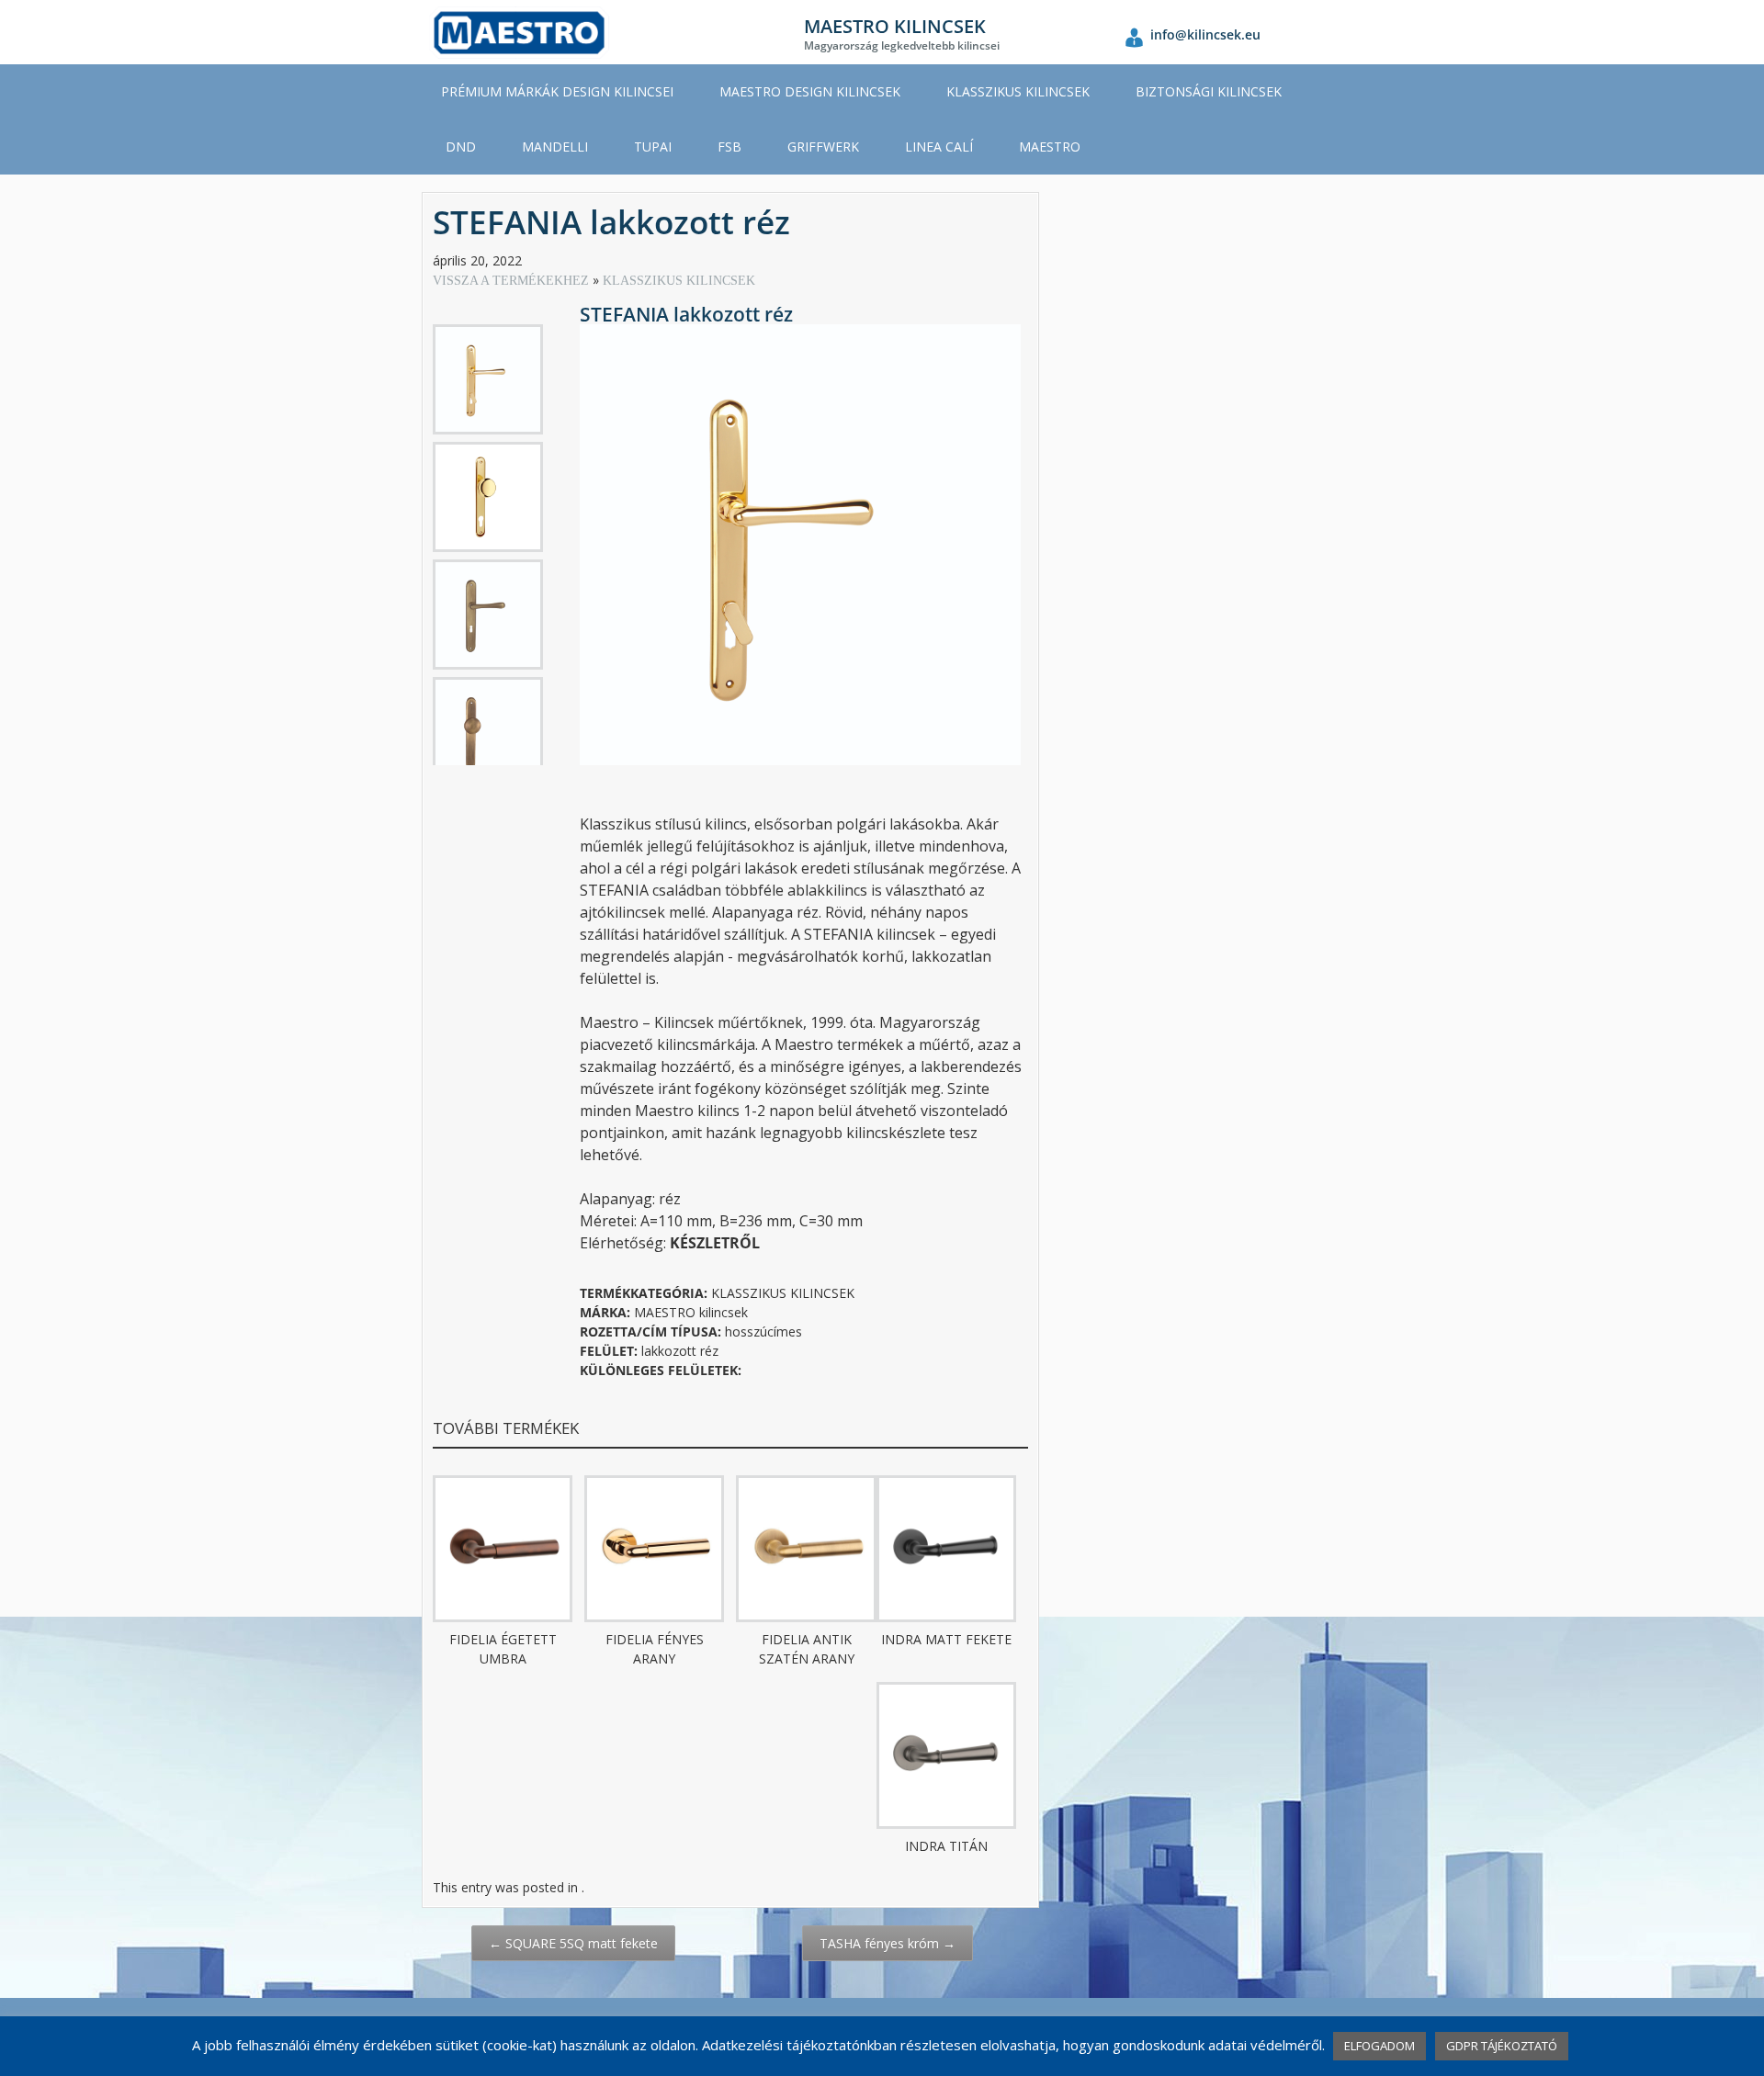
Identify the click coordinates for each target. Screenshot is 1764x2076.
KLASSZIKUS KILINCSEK (1018, 91)
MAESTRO (1050, 147)
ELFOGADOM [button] (1380, 2046)
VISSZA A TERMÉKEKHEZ (513, 281)
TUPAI (653, 147)
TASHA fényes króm (888, 1943)
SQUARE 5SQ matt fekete (573, 1943)
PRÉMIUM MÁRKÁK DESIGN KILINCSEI (557, 91)
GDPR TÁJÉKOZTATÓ (1502, 2046)
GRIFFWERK (823, 147)
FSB (729, 147)
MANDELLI (555, 147)
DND (461, 147)
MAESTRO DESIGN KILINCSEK (810, 91)
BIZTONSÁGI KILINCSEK (1209, 91)
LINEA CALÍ (939, 147)
